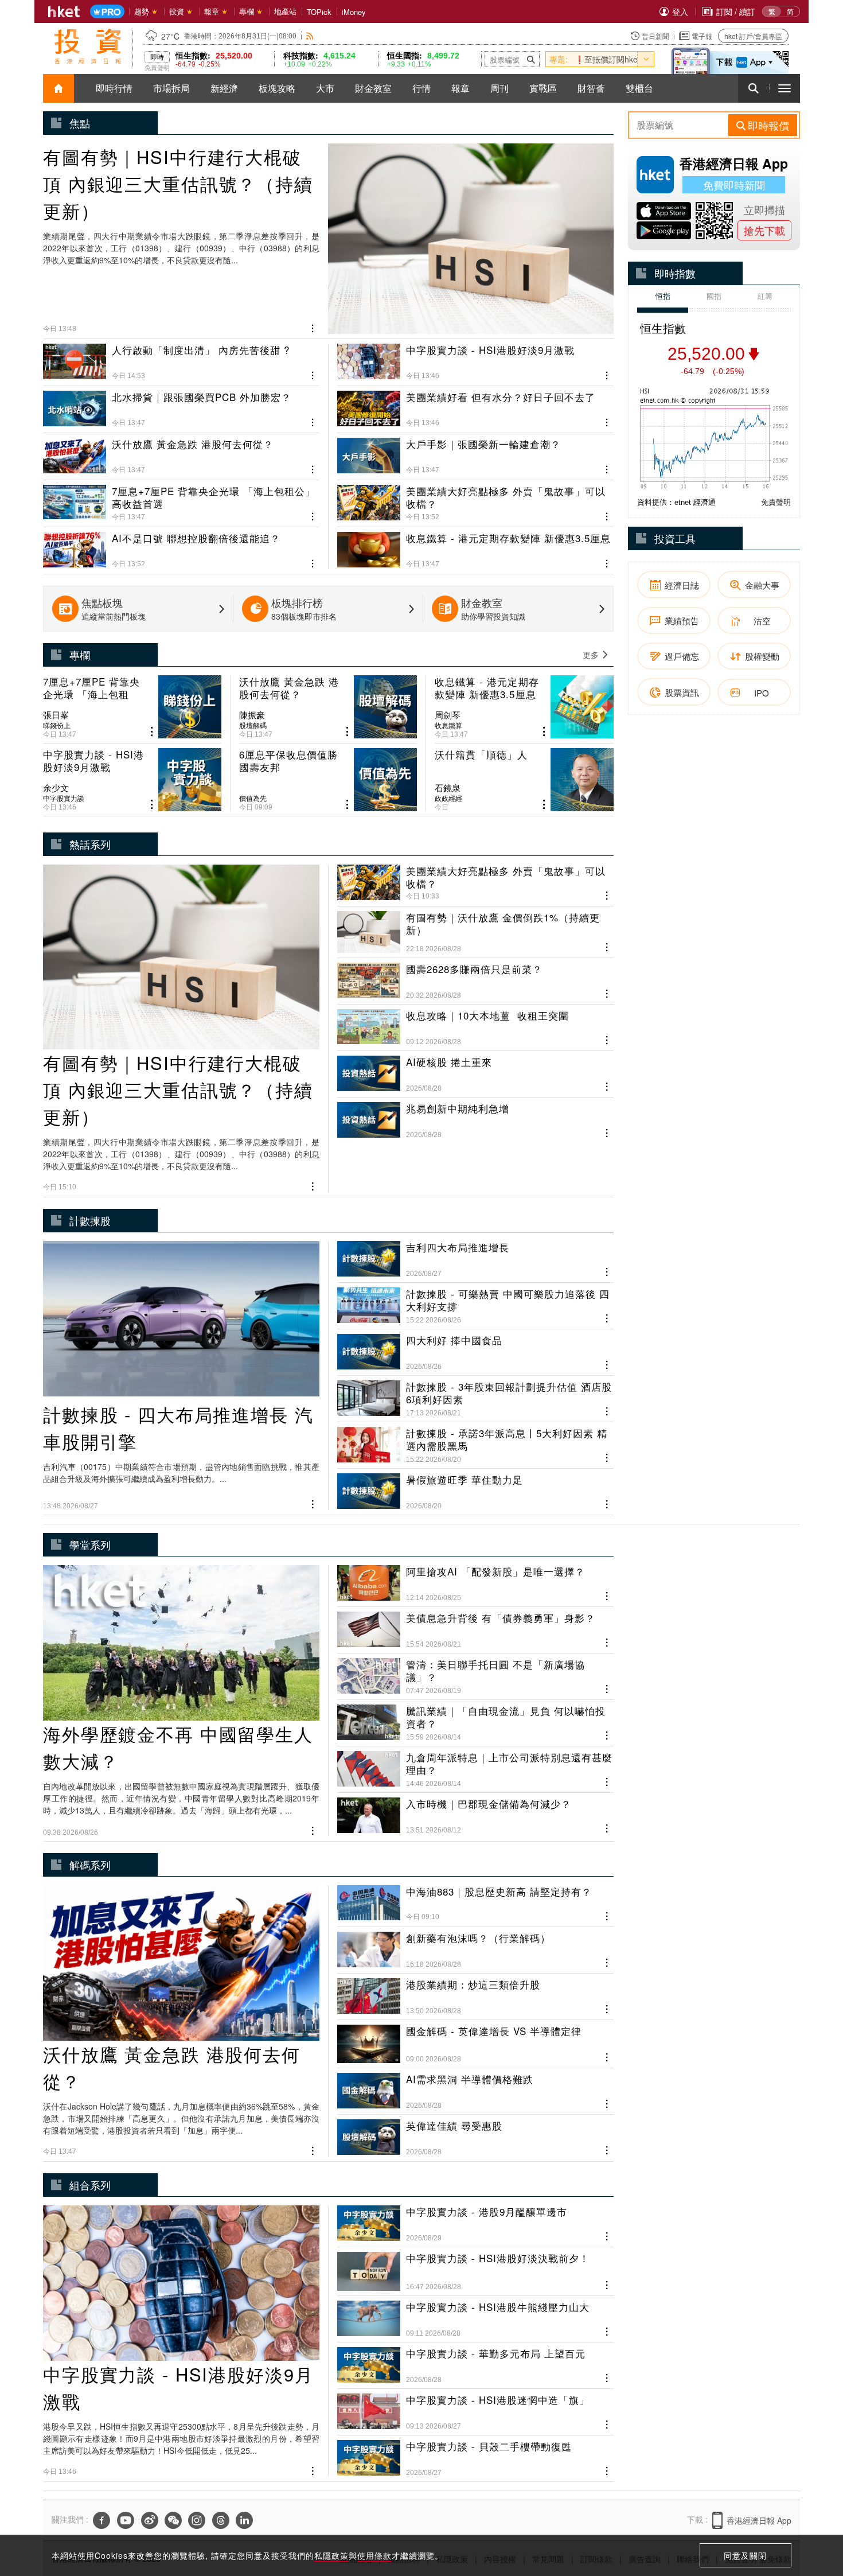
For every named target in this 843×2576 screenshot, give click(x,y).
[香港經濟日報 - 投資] (88, 46)
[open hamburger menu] (785, 88)
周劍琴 (448, 715)
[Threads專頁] (221, 2520)
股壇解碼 (253, 725)
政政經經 (448, 798)
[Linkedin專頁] (244, 2520)
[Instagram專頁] (197, 2520)
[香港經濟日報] (64, 11)
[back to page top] (811, 2513)
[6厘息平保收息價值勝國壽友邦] (328, 780)
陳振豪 (252, 715)
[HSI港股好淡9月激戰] (475, 362)
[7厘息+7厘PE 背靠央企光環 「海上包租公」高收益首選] (181, 499)
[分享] (313, 327)
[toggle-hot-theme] (646, 59)
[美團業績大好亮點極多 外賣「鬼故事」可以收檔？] (475, 499)
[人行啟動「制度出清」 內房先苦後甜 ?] (181, 362)
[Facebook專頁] (102, 2520)
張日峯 (56, 715)
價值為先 (253, 798)
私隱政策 (331, 2555)
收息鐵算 (448, 725)
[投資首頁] (58, 88)
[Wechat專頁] (173, 2520)
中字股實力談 (64, 798)
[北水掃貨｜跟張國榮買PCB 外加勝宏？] (181, 404)
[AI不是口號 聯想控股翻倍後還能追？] (181, 546)
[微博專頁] (150, 2520)
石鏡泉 (448, 788)
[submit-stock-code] (531, 59)
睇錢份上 (57, 725)
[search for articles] (754, 88)
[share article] (152, 732)
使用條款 (374, 2555)
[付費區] (107, 12)
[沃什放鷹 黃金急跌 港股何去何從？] (181, 452)
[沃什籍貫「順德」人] (524, 780)
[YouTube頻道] (126, 2520)
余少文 (56, 788)
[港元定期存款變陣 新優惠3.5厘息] (475, 546)
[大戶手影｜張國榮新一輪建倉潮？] (475, 452)
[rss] (310, 36)
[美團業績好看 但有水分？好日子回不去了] (475, 404)
